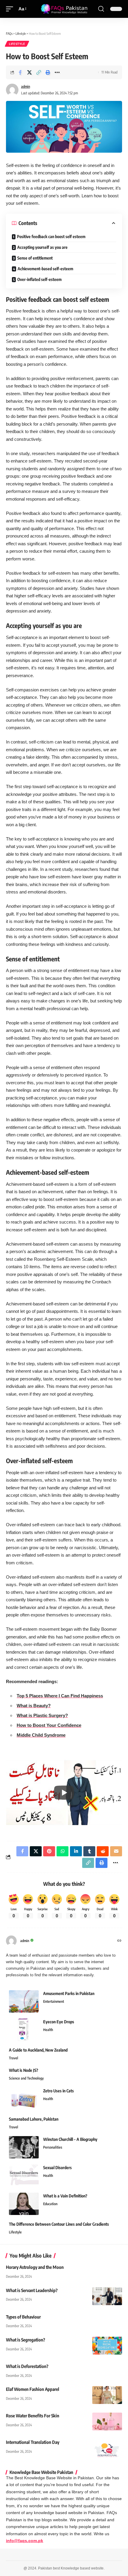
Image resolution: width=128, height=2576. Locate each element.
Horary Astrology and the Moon (35, 2267)
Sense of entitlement (35, 258)
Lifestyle (17, 44)
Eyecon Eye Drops (59, 2022)
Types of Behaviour (23, 2317)
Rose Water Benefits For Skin (33, 2416)
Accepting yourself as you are (42, 247)
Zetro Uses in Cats (58, 2091)
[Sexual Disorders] (24, 2176)
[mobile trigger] (11, 9)
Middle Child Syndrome (41, 1735)
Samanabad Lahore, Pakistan (34, 2119)
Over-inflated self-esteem (39, 279)
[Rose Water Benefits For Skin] (107, 2422)
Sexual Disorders (57, 2168)
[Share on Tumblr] (89, 1851)
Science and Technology (26, 2078)
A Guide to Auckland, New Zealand (38, 2050)
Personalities (53, 2147)
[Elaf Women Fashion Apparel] (107, 2395)
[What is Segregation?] (107, 2346)
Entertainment (54, 2001)
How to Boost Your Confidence (49, 1725)
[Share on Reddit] (103, 1851)
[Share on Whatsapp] (63, 1851)
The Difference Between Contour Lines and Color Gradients (59, 2224)
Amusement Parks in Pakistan (69, 1993)
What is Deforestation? (27, 2366)
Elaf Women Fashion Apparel (33, 2389)
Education (50, 2204)
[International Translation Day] (107, 2448)
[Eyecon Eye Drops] (24, 2030)
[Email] (116, 1851)
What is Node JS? (24, 2070)
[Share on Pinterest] (49, 1851)
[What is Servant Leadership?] (107, 2296)
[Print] (48, 72)
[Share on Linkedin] (76, 1851)
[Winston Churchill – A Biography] (24, 2147)
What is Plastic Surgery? (42, 1715)
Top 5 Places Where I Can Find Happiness (60, 1696)
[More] (57, 72)
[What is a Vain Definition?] (24, 2204)
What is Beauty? (34, 1706)
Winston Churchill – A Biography (70, 2139)
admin (26, 86)
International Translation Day (33, 2442)
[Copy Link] (39, 72)
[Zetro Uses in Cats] (24, 2099)
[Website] (119, 1941)
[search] (101, 9)
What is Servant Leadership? (32, 2290)
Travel (14, 2058)
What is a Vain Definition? (65, 2196)
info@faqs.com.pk (25, 2541)
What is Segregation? (26, 2340)
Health (48, 2030)
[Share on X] (29, 72)
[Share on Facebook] (20, 72)
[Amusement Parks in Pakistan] (24, 2001)
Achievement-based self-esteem (45, 269)
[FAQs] (64, 9)
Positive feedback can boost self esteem (51, 236)
